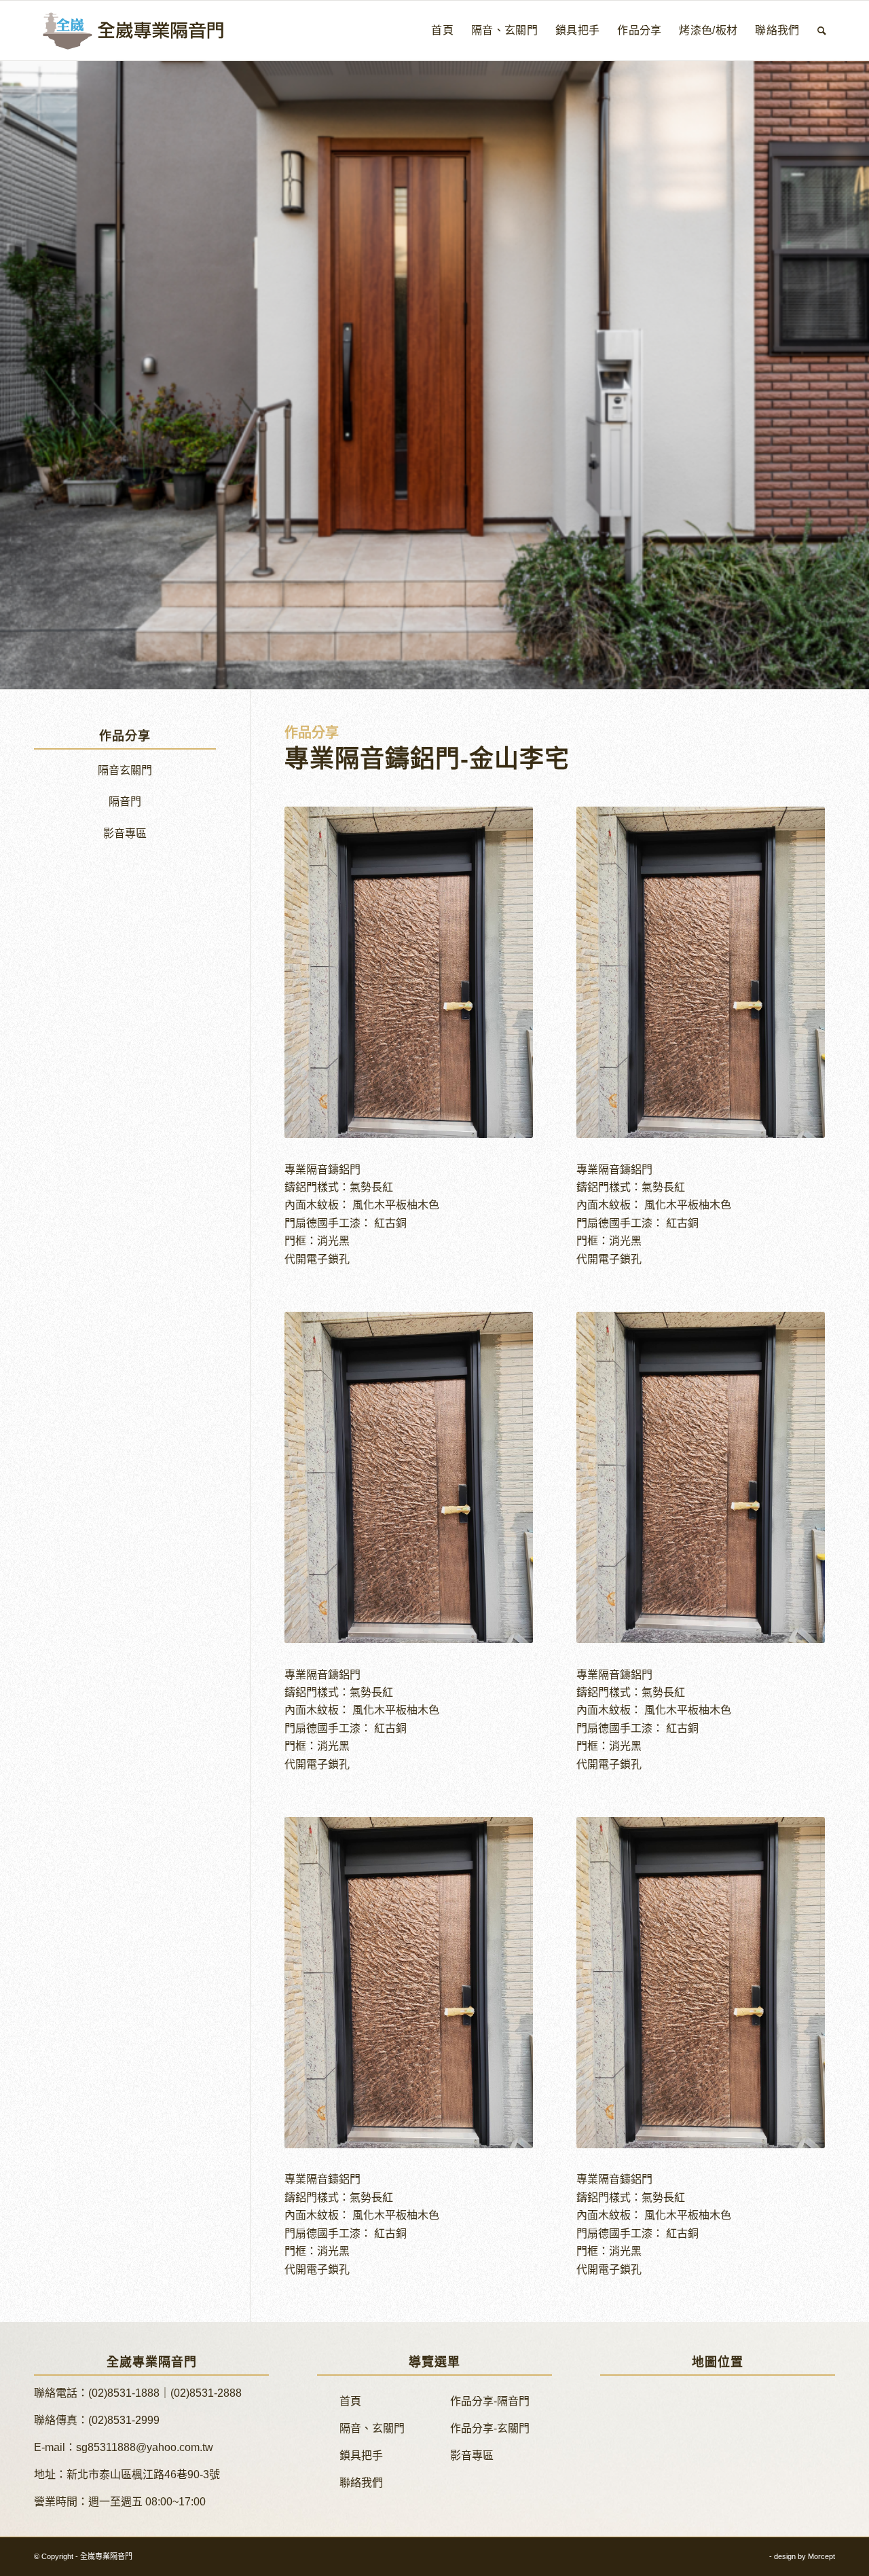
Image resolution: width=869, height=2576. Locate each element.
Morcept (821, 2556)
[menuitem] (442, 31)
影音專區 (125, 833)
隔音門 (125, 802)
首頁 (350, 2401)
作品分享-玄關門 (490, 2428)
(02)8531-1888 (124, 2393)
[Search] (822, 31)
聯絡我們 (361, 2483)
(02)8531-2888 (206, 2393)
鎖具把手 (361, 2455)
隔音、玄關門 (372, 2428)
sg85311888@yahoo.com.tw (145, 2447)
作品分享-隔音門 (490, 2401)
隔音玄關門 (125, 770)
